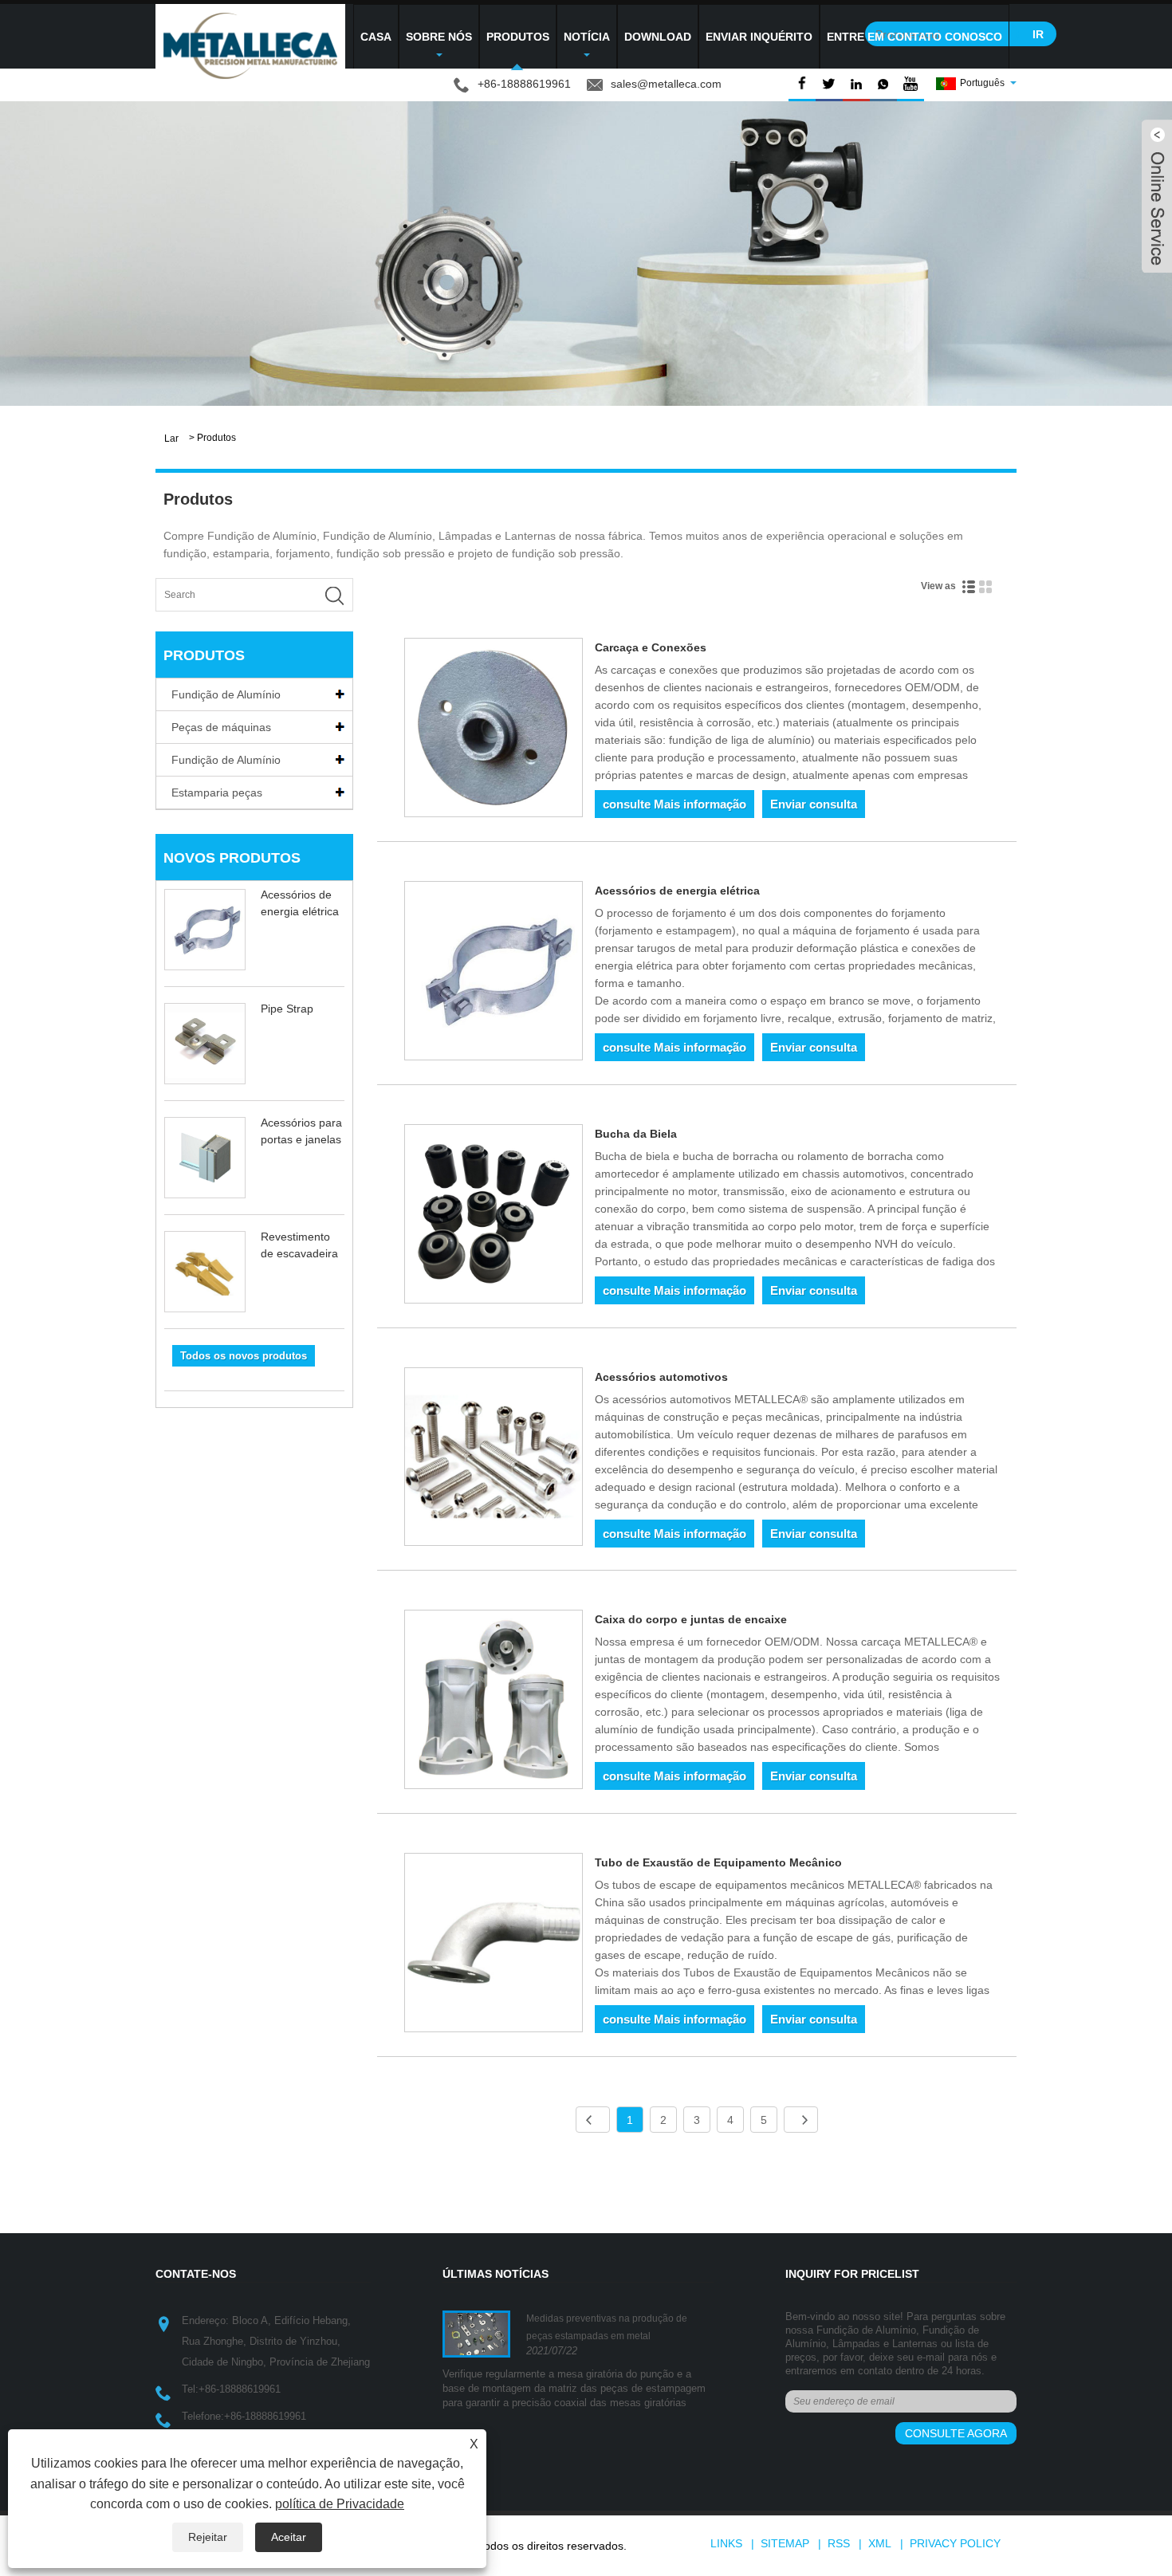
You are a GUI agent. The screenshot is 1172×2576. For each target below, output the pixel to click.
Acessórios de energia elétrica (677, 891)
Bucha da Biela (636, 1134)
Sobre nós (439, 37)
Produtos (518, 37)
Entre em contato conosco (914, 37)
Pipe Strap (287, 1009)
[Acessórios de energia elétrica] (494, 973)
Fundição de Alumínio (226, 694)
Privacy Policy (955, 2543)
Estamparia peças (217, 792)
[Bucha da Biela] (494, 1217)
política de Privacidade (340, 2504)
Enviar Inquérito (759, 37)
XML (880, 2543)
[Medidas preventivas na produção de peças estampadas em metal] (476, 2334)
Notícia (587, 37)
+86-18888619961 (240, 2389)
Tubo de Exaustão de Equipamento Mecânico (718, 1862)
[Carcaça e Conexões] (494, 730)
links (726, 2543)
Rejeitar (208, 2537)
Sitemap (785, 2543)
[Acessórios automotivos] (494, 1460)
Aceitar (289, 2537)
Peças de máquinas (221, 727)
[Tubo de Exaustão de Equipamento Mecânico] (494, 1945)
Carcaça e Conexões (651, 647)
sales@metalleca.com (666, 84)
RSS (839, 2543)
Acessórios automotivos (661, 1377)
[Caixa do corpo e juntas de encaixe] (494, 1702)
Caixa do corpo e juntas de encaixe (691, 1619)
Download (658, 37)
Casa (376, 37)
